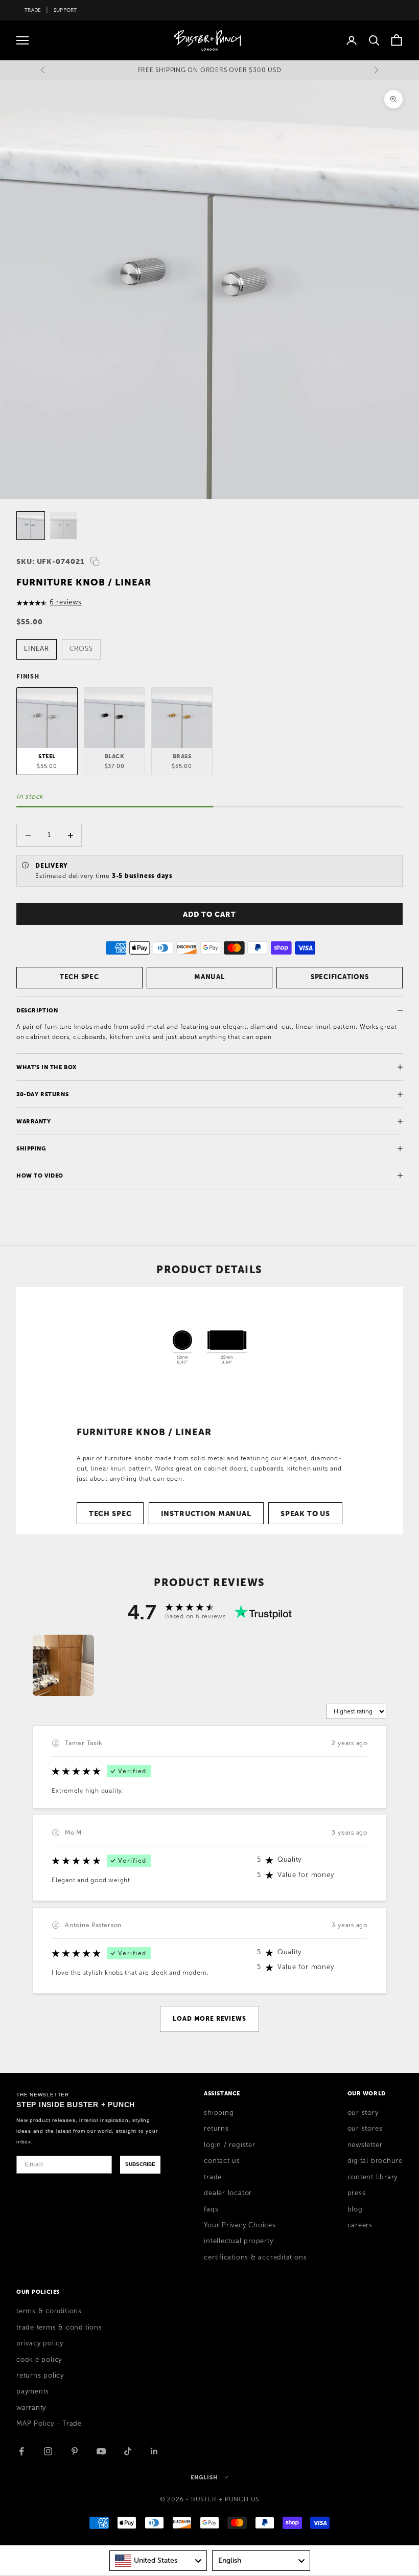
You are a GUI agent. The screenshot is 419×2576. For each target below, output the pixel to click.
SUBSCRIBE (140, 2164)
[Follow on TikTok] (128, 2451)
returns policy (40, 2376)
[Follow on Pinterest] (75, 2451)
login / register (229, 2145)
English (204, 2477)
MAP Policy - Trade (49, 2424)
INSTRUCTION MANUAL (206, 1513)
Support (65, 10)
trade (213, 2177)
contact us (222, 2161)
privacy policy (40, 2343)
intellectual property (238, 2241)
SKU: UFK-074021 (51, 561)
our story (363, 2113)
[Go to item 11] (63, 526)
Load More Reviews (209, 2019)
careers (360, 2225)
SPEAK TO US (305, 1513)
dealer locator (228, 2193)
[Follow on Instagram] (48, 2451)
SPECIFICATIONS (340, 977)
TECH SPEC (79, 977)
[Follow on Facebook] (21, 2451)
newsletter (365, 2145)
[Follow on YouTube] (101, 2451)
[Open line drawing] (209, 1345)
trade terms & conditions (59, 2328)
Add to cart (209, 914)
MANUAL (209, 977)
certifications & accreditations (255, 2257)
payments (33, 2391)
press (357, 2193)
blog (355, 2209)
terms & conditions (49, 2311)
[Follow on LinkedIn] (154, 2451)
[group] (63, 1665)
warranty (31, 2408)
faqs (211, 2209)
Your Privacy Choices (240, 2225)
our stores (365, 2129)
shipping (219, 2113)
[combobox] (158, 2561)
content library (373, 2177)
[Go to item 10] (31, 526)
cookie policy (39, 2360)
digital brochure (375, 2161)
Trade (33, 10)
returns (216, 2129)
